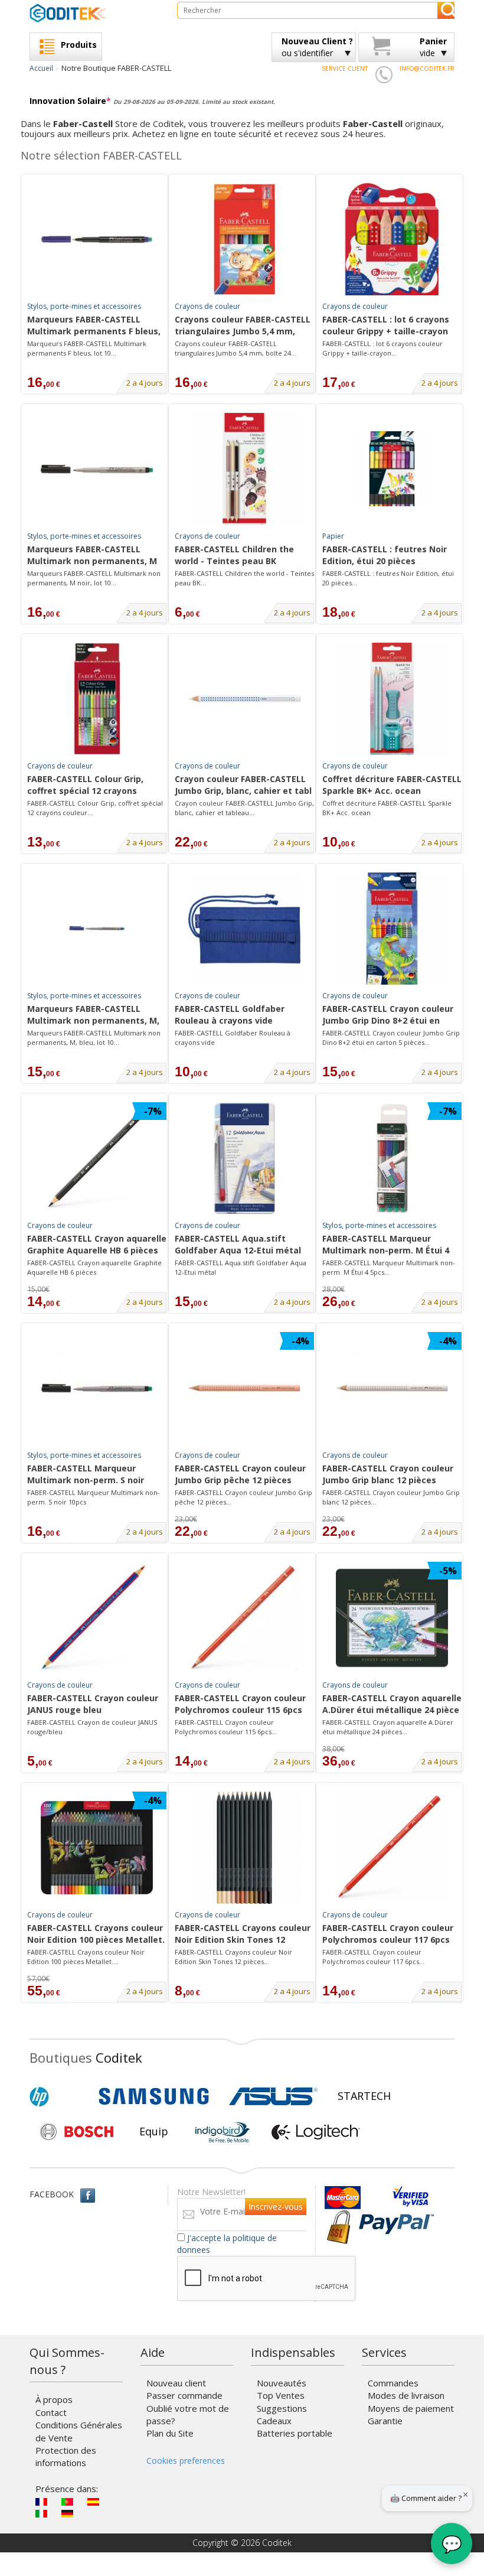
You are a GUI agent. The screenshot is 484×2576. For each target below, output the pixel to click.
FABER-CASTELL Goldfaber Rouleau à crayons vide (230, 1015)
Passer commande (184, 2395)
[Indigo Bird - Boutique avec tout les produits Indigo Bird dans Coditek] (223, 2132)
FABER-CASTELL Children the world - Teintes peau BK (234, 555)
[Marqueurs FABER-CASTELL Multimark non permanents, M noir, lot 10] (97, 469)
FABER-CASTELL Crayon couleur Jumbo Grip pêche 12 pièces (240, 1474)
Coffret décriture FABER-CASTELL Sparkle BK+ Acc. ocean (392, 785)
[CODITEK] (94, 13)
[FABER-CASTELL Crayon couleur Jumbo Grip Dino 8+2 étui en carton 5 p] (392, 929)
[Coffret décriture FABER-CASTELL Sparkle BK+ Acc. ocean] (392, 699)
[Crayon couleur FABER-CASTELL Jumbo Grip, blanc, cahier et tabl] (244, 699)
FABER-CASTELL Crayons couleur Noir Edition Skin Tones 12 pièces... (233, 1957)
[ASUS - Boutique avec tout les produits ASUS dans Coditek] (273, 2096)
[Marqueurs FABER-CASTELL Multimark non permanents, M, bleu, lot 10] (97, 929)
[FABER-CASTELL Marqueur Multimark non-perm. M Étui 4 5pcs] (392, 1158)
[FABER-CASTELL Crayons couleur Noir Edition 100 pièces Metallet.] (97, 1848)
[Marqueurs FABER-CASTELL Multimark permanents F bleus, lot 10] (97, 239)
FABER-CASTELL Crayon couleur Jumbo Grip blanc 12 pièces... (391, 1497)
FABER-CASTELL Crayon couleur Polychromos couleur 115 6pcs (240, 1704)
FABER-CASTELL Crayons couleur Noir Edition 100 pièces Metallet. (96, 1934)
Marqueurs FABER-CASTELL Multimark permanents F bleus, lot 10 (94, 326)
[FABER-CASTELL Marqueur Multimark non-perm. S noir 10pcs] (97, 1388)
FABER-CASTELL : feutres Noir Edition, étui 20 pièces (385, 555)
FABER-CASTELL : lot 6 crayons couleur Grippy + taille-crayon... (382, 348)
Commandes (393, 2383)
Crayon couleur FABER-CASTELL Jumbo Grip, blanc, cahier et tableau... (244, 808)
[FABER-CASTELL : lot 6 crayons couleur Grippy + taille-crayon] (392, 239)
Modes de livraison (406, 2395)
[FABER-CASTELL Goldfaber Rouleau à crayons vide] (244, 929)
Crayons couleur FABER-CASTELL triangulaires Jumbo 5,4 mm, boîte (243, 326)
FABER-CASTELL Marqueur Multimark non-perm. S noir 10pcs (86, 1475)
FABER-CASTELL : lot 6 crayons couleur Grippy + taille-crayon (386, 325)
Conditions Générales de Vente (79, 2431)
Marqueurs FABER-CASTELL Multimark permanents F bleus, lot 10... (87, 348)
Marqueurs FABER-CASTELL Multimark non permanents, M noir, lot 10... (94, 578)
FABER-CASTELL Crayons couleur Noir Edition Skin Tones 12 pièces (243, 1935)
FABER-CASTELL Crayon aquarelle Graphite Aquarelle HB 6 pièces (97, 1244)
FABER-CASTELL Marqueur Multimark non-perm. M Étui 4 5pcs (386, 1245)
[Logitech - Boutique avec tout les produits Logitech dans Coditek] (316, 2132)
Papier (333, 536)
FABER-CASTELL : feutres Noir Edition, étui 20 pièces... (388, 578)
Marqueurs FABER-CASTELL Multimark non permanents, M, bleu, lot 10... (94, 1038)
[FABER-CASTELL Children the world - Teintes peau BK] (244, 469)
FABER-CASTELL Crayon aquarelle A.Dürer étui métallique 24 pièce (392, 1704)
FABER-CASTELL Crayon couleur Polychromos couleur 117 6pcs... (373, 1957)
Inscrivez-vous (276, 2207)
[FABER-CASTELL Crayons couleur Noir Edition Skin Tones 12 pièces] (244, 1848)
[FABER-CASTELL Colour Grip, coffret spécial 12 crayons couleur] (97, 699)
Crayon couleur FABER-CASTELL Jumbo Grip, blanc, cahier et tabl (243, 785)
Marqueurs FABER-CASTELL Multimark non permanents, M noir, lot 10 (92, 556)
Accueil (41, 68)
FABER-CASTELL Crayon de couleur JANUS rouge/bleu (92, 1727)
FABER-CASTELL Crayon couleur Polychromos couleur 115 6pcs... (226, 1727)
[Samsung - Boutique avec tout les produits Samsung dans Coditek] (154, 2096)
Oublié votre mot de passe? (188, 2414)
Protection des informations (66, 2456)
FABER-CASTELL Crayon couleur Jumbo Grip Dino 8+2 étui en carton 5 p (388, 1015)
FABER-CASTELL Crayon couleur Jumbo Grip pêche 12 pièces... (243, 1497)
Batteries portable (295, 2433)
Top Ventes (281, 2395)
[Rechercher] (446, 10)
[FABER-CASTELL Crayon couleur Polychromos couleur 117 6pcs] (392, 1848)
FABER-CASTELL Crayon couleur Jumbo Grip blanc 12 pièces (388, 1474)
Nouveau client (176, 2383)
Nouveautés (282, 2383)
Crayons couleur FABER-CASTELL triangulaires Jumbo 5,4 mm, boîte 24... (236, 348)
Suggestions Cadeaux (282, 2414)
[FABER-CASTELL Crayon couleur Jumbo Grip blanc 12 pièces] (392, 1388)
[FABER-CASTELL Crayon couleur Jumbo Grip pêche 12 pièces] (244, 1388)
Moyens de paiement (411, 2408)
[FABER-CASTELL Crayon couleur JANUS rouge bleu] (97, 1618)
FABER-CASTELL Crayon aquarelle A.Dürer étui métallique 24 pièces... (388, 1727)
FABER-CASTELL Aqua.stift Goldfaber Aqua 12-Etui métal (238, 1244)
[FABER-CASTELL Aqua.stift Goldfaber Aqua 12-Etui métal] (244, 1158)
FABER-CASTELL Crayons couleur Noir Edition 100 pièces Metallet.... (86, 1957)
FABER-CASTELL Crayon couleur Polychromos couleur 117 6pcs (388, 1934)
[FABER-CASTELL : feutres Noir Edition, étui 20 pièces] (392, 469)
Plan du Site (170, 2433)
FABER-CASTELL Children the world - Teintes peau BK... (244, 578)
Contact (51, 2412)
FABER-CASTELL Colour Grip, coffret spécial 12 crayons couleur (85, 786)
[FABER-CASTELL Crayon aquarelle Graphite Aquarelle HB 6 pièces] (97, 1158)
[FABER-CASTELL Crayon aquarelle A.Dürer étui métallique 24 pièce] (392, 1618)
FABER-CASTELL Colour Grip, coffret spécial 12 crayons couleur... (95, 808)
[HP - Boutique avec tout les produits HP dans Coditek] (59, 2096)
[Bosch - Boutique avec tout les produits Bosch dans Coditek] (77, 2132)
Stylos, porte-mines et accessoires (84, 306)
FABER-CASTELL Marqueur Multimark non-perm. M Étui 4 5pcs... (389, 1267)
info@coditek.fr (427, 69)
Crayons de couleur (207, 306)
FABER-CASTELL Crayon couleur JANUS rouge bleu (93, 1704)
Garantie (385, 2421)
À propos (54, 2399)
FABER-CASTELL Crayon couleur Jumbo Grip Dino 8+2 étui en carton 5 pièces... (391, 1038)
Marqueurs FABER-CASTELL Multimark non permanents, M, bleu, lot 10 (93, 1015)
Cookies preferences (186, 2461)
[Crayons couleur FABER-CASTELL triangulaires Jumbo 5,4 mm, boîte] (244, 239)
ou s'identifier (317, 47)
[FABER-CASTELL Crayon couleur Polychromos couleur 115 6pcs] (244, 1618)
